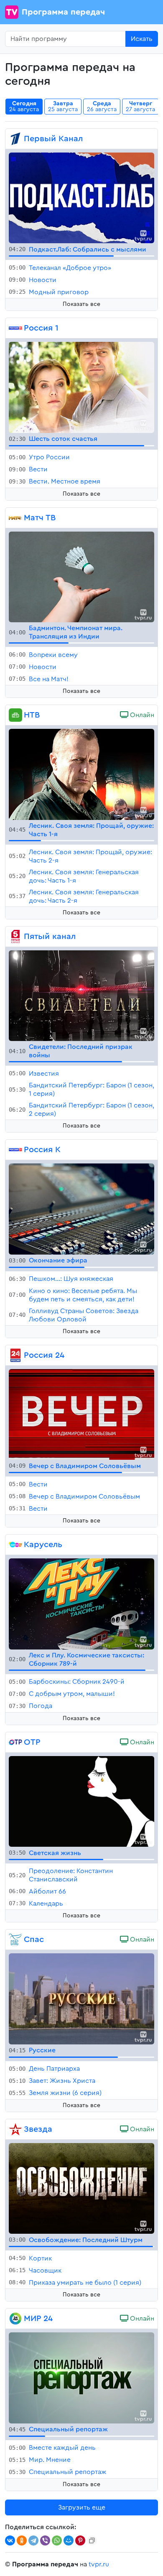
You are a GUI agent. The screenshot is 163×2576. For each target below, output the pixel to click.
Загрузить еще (82, 2507)
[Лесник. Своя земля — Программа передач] (81, 774)
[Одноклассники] (22, 2540)
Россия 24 (44, 1355)
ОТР (32, 1742)
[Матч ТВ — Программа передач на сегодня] (15, 518)
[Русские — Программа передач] (81, 1998)
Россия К (42, 1150)
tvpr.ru (99, 2564)
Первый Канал (53, 139)
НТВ (32, 715)
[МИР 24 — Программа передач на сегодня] (15, 2319)
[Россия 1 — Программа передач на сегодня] (15, 328)
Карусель (43, 1545)
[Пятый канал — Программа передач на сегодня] (15, 937)
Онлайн (141, 715)
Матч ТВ (40, 518)
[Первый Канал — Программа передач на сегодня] (15, 139)
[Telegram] (33, 2540)
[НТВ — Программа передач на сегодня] (15, 715)
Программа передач (63, 12)
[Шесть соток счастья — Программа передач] (81, 387)
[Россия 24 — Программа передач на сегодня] (15, 1355)
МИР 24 (38, 2319)
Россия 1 (41, 328)
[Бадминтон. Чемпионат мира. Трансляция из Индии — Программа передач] (81, 576)
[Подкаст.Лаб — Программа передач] (81, 197)
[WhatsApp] (57, 2540)
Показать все (81, 304)
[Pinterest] (80, 2540)
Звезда (38, 2129)
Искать (142, 39)
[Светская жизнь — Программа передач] (81, 1801)
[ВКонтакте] (10, 2540)
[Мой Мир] (69, 2540)
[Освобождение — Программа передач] (81, 2188)
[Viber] (45, 2540)
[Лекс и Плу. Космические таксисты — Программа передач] (81, 1604)
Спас (34, 1940)
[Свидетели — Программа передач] (81, 995)
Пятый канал (50, 937)
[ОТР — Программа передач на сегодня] (15, 1742)
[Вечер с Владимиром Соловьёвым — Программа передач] (81, 1414)
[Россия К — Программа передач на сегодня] (15, 1150)
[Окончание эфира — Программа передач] (81, 1209)
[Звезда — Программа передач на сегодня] (15, 2129)
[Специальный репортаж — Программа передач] (81, 2377)
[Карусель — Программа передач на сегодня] (15, 1545)
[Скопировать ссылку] (92, 2540)
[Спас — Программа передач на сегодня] (15, 1940)
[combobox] (65, 39)
